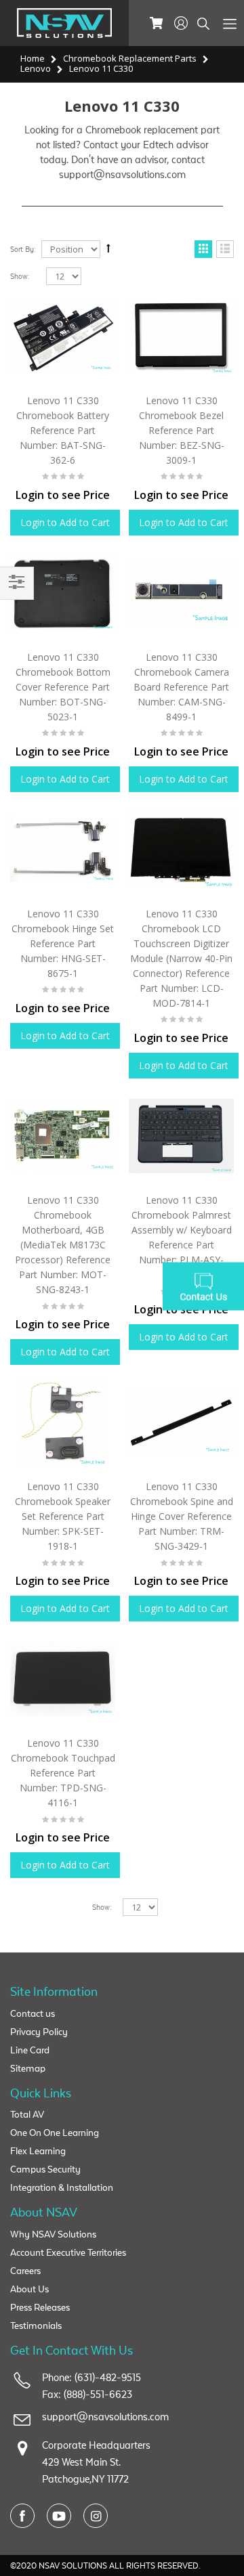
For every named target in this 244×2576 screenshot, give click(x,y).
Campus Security (45, 2169)
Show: (20, 277)
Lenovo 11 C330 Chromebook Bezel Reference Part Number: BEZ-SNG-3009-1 (182, 430)
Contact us (33, 2014)
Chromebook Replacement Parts (130, 58)
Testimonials (36, 2326)
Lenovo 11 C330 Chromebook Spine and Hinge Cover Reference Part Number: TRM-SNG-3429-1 (182, 1516)
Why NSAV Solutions (53, 2234)
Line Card (30, 2050)
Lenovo (36, 68)
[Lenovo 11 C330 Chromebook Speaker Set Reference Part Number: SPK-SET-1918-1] (63, 1422)
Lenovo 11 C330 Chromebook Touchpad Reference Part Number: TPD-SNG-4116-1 (63, 1773)
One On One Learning (55, 2133)
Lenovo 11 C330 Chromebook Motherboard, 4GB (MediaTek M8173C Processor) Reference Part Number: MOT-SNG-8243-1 (63, 1245)
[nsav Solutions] (64, 22)
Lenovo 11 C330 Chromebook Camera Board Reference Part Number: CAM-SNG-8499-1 (181, 687)
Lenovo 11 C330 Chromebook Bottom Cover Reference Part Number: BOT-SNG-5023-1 (63, 687)
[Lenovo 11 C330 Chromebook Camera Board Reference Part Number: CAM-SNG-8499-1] (181, 593)
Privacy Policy (39, 2032)
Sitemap (28, 2069)
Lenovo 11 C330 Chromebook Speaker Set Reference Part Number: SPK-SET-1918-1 (63, 1516)
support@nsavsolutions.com (105, 2417)
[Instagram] (96, 2516)
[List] (225, 250)
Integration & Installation (62, 2188)
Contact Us (203, 1288)
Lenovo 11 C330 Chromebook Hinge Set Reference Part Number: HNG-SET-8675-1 (63, 943)
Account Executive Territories (68, 2253)
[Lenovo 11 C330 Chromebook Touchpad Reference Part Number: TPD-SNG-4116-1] (63, 1679)
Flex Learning (38, 2151)
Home (33, 58)
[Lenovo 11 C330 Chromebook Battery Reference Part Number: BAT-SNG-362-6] (63, 335)
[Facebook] (22, 2516)
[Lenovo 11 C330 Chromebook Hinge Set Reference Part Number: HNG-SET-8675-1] (63, 849)
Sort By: (23, 249)
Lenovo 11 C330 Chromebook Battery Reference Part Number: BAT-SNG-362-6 (63, 430)
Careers (25, 2271)
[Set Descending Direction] (108, 249)
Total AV (27, 2115)
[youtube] (59, 2516)
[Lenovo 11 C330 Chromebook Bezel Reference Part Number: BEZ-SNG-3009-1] (181, 335)
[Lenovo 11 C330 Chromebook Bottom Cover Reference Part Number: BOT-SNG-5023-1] (63, 593)
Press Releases (40, 2308)
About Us (29, 2289)
